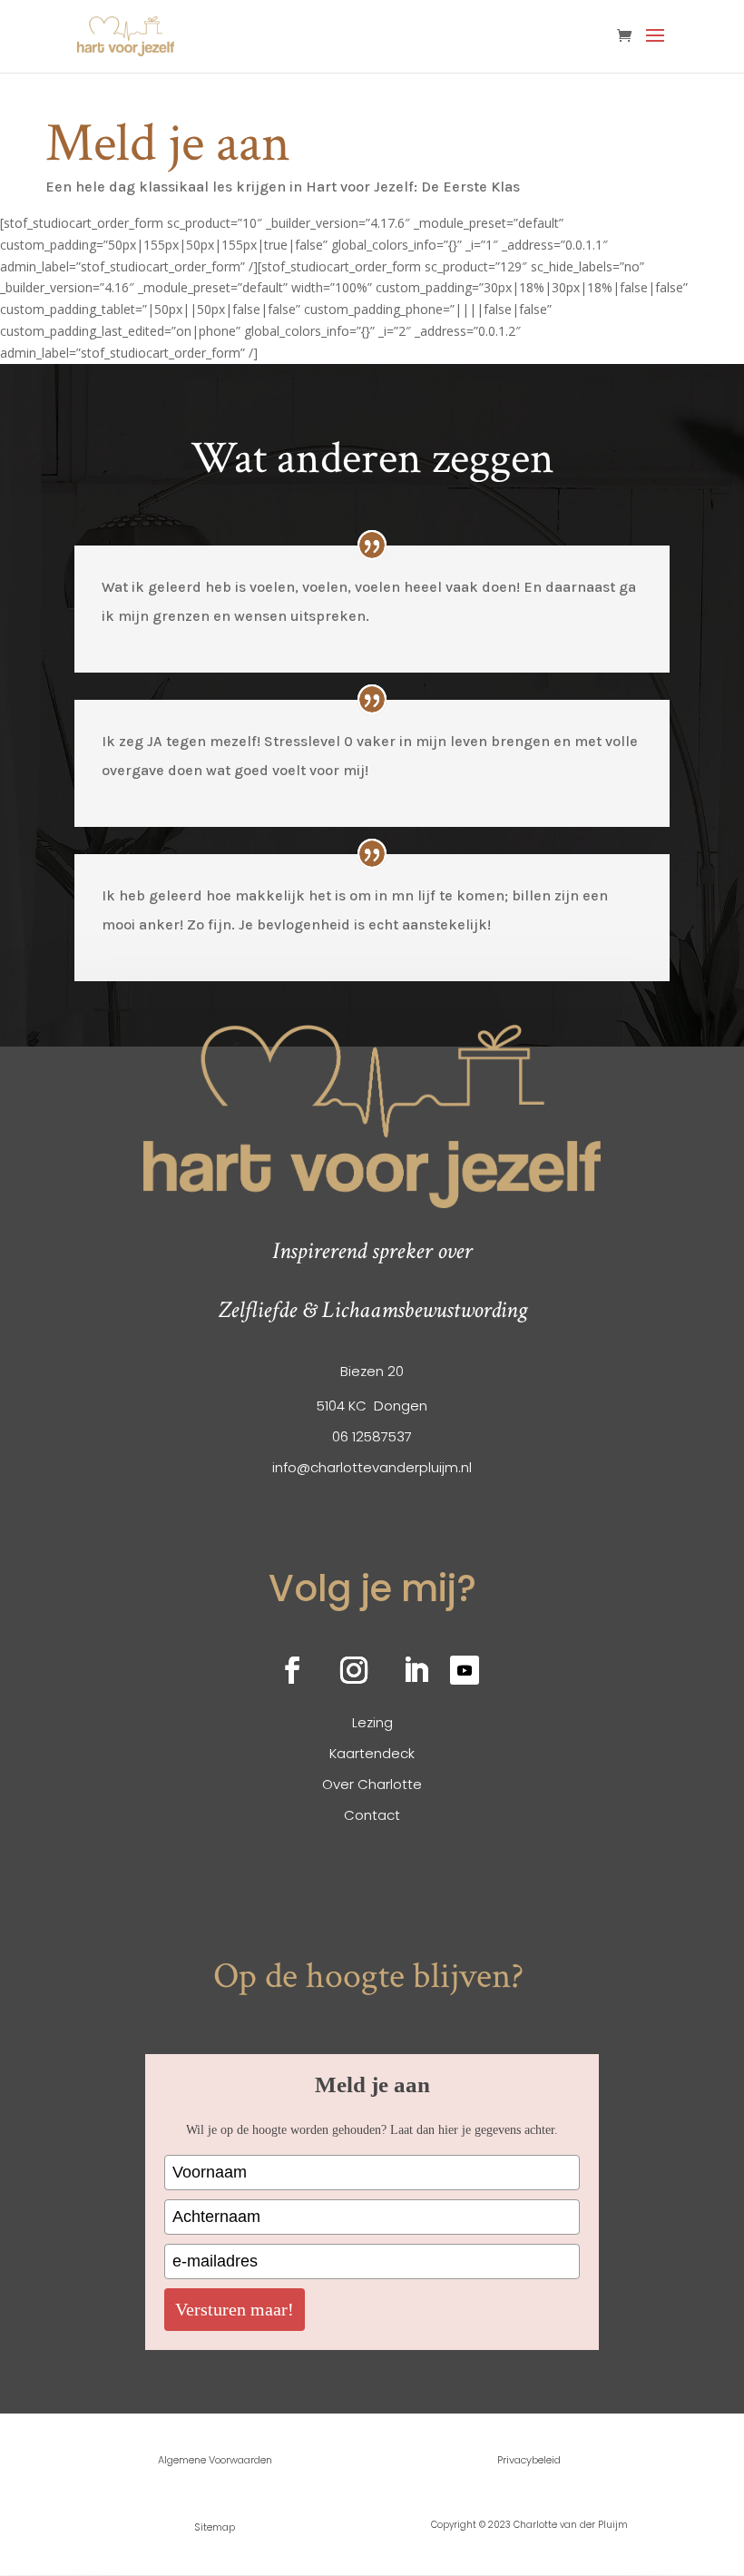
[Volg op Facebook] (292, 1670)
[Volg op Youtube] (465, 1670)
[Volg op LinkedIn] (416, 1670)
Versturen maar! (235, 2309)
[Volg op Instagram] (354, 1670)
